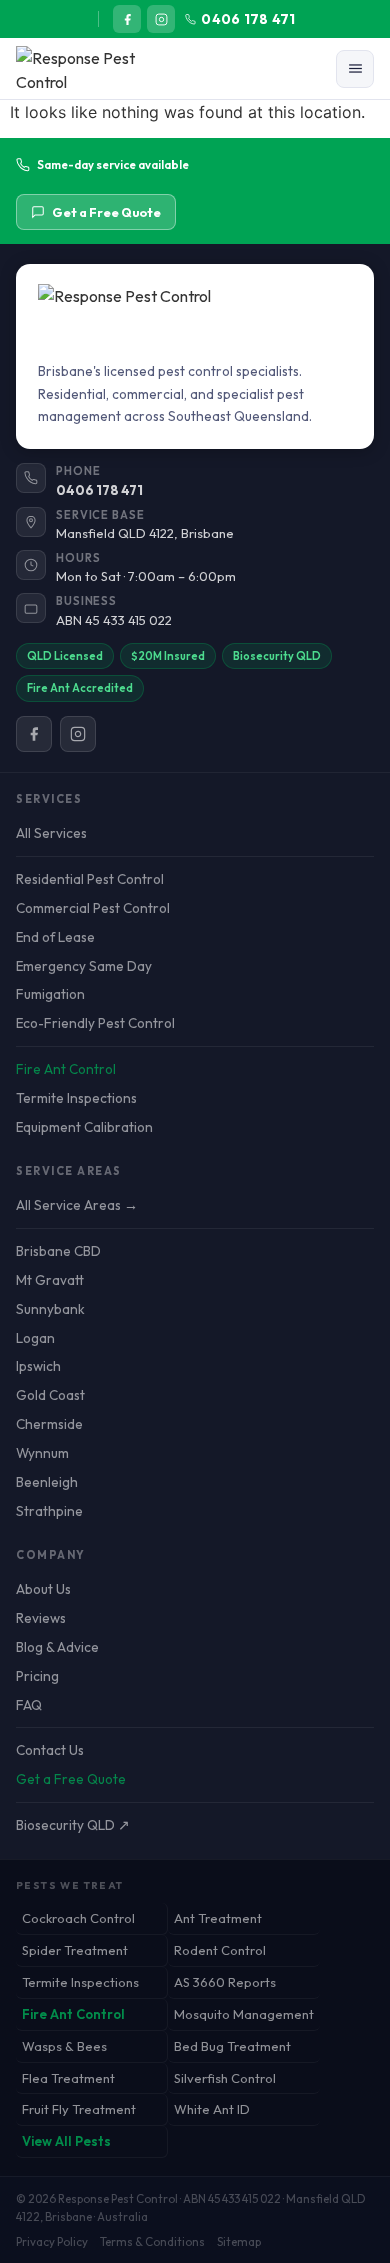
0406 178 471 (248, 19)
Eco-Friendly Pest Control (95, 1023)
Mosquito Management (244, 2014)
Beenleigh (47, 1482)
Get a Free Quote (106, 212)
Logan (35, 1338)
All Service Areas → (77, 1205)
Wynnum (42, 1453)
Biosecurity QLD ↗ (73, 1825)
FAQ (29, 1705)
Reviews (41, 1618)
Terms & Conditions (152, 2241)
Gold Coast (50, 1395)
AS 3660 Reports (225, 1982)
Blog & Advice (57, 1647)
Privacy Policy (52, 2241)
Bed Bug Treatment (232, 2046)
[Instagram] (161, 19)
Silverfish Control (225, 2078)
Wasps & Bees (64, 2046)
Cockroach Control (78, 1918)
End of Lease (55, 937)
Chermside (49, 1424)
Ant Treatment (218, 1918)
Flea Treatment (68, 2078)
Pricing (37, 1676)
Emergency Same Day (84, 966)
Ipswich (38, 1366)
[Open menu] (355, 69)
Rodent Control (220, 1950)
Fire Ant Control (66, 1069)
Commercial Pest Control (93, 908)
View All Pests (66, 2141)
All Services (51, 833)
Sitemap (239, 2241)
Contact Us (50, 1750)
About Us (43, 1589)
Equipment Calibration (84, 1127)
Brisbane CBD (58, 1251)
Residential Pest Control (90, 879)
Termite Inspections (76, 1098)
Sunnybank (50, 1309)
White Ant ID (212, 2109)
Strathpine (49, 1511)
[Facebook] (127, 19)
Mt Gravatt (50, 1280)
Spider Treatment (75, 1950)
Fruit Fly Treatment (79, 2109)
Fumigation (50, 994)
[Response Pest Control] (97, 69)
